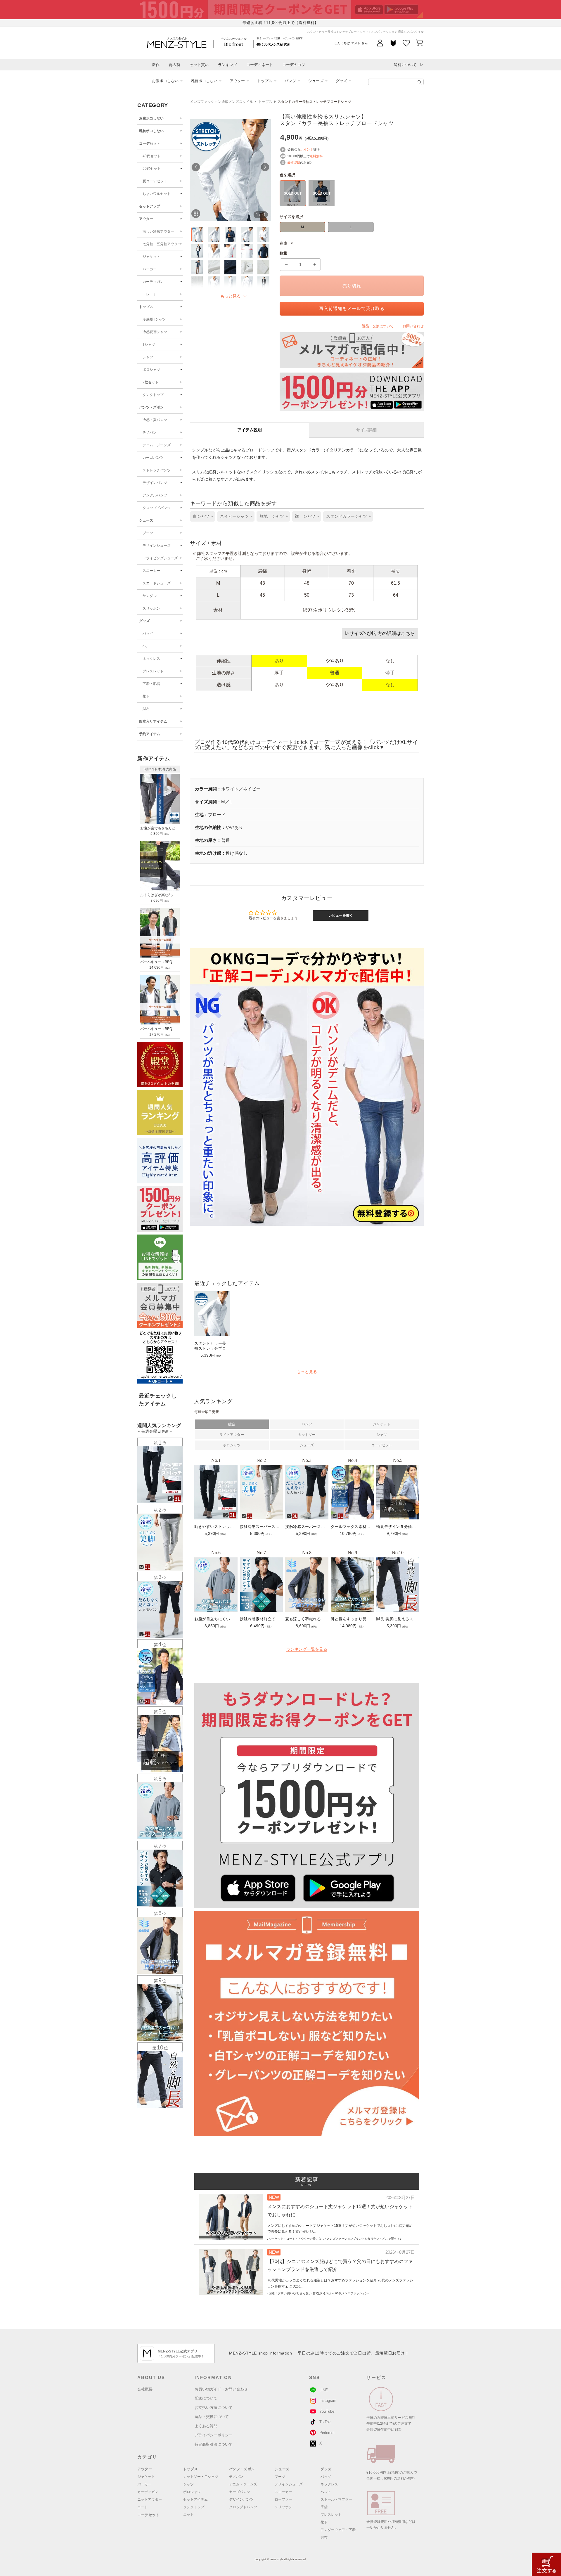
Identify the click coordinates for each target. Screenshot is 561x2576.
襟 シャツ (305, 516)
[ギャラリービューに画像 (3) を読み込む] (230, 234)
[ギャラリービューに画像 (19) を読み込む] (247, 284)
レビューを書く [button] (341, 915)
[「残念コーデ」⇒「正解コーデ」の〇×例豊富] (273, 44)
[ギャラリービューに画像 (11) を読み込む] (197, 267)
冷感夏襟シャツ (155, 332)
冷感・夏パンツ (155, 420)
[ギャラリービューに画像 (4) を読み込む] (247, 234)
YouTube (327, 2411)
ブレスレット (153, 671)
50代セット (152, 169)
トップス (265, 81)
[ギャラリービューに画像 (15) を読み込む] (263, 267)
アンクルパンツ (155, 495)
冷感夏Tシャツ (154, 319)
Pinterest (327, 2433)
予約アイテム (150, 734)
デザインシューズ (157, 546)
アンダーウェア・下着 (338, 2530)
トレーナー (151, 294)
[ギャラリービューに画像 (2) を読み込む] (214, 234)
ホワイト (293, 205)
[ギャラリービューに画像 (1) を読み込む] (197, 234)
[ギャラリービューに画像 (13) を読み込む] (230, 267)
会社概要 (145, 2389)
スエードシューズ (157, 583)
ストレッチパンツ (157, 470)
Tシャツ (149, 344)
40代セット (152, 156)
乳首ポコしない (204, 81)
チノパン (150, 432)
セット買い (199, 65)
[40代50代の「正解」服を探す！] (420, 82)
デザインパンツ (155, 483)
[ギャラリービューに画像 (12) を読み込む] (214, 267)
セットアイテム (195, 2499)
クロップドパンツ (157, 508)
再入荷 (175, 65)
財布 (146, 709)
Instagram (328, 2401)
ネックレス (151, 659)
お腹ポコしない (165, 81)
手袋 (324, 2507)
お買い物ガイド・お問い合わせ (221, 2389)
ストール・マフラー (336, 2499)
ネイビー (321, 205)
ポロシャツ (151, 370)
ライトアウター (232, 1435)
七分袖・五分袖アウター (162, 244)
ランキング (227, 65)
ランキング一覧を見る (307, 1649)
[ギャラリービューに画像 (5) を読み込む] (263, 234)
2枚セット (151, 382)
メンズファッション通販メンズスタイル (221, 102)
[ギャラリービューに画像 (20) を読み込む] (263, 284)
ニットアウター (150, 2499)
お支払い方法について (214, 2408)
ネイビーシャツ (234, 516)
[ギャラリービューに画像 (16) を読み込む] (197, 284)
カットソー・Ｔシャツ (201, 2477)
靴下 (146, 696)
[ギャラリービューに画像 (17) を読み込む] (214, 284)
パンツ (290, 81)
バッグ (148, 633)
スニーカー (151, 571)
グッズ (341, 81)
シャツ (148, 357)
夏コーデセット (155, 181)
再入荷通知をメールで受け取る (352, 308)
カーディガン (153, 282)
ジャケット (151, 257)
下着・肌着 (151, 684)
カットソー (307, 1435)
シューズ (316, 81)
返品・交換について (212, 2417)
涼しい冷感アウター (158, 231)
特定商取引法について (214, 2444)
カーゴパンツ (153, 458)
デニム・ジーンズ (157, 445)
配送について (206, 2398)
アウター (237, 81)
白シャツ (201, 516)
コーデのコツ (294, 65)
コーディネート (260, 65)
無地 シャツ (272, 516)
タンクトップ (153, 395)
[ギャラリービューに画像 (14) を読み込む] (247, 267)
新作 (156, 65)
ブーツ (148, 533)
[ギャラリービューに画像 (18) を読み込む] (230, 284)
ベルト (148, 646)
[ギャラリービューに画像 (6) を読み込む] (197, 251)
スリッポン (151, 608)
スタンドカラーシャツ (347, 516)
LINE (324, 2390)
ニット (188, 2515)
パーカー (150, 269)
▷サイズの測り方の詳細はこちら (380, 633)
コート (143, 2507)
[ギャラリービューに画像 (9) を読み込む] (247, 251)
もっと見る (307, 1372)
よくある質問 (206, 2426)
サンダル (150, 596)
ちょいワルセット (157, 194)
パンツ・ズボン (151, 407)
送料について (405, 65)
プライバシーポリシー (214, 2435)
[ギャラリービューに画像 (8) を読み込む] (230, 251)
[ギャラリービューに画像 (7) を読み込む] (214, 251)
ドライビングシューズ (160, 558)
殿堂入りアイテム (153, 721)
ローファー (283, 2499)
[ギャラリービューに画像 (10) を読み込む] (263, 251)
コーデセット (150, 143)
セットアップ (150, 206)
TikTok (325, 2422)
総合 (232, 1424)
